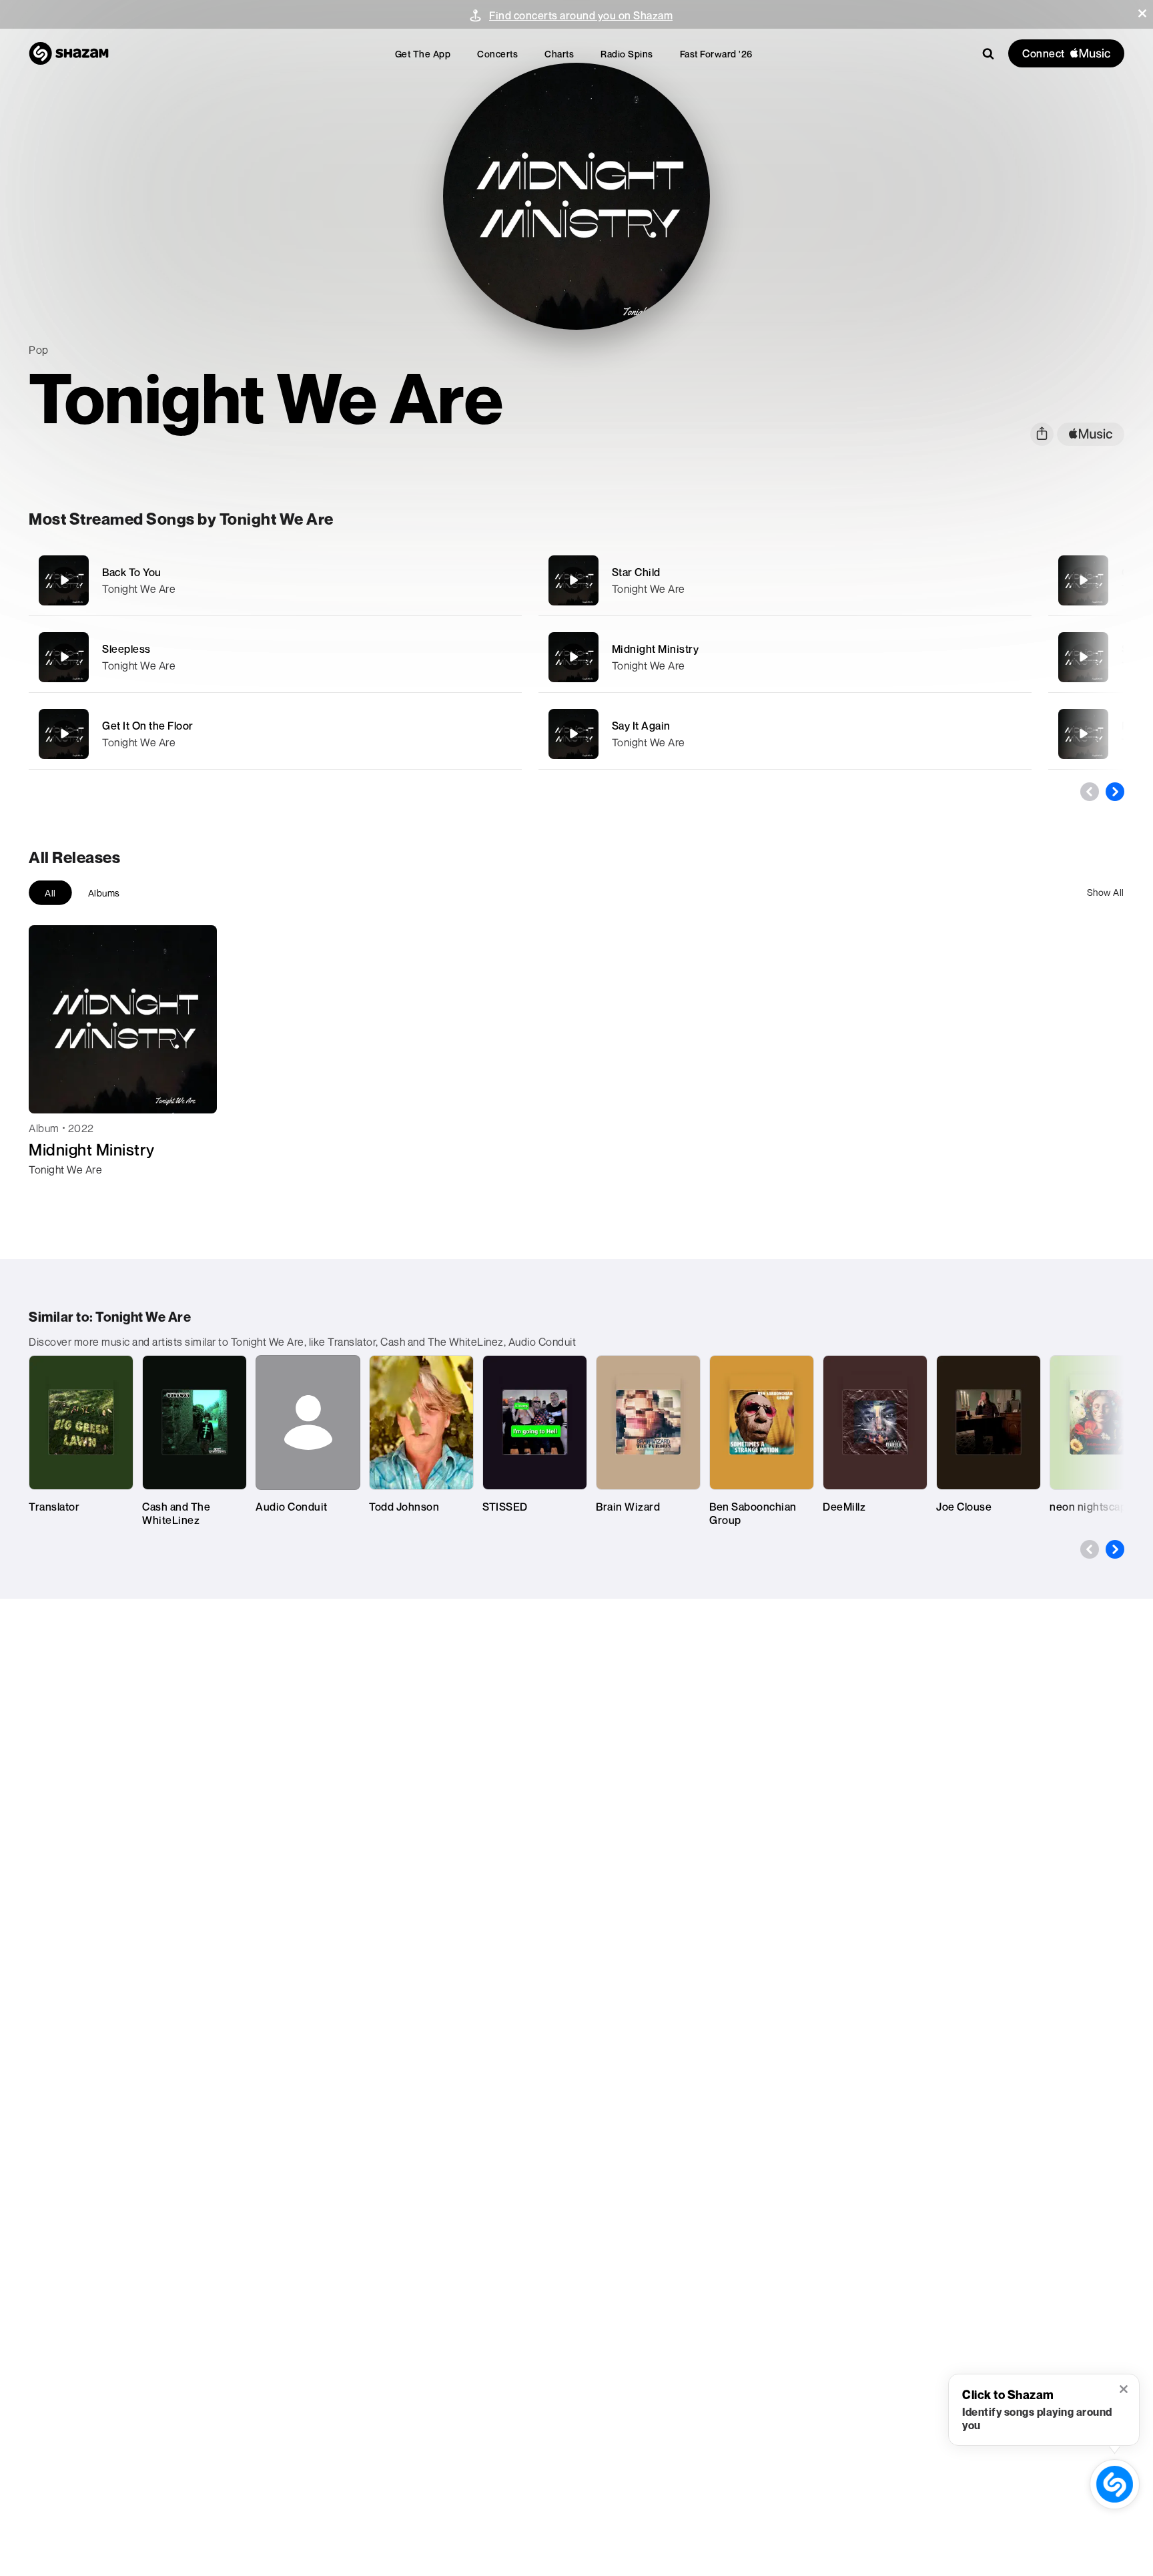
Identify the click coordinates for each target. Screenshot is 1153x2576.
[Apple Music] (53, 1194)
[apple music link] (1091, 434)
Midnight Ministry (656, 649)
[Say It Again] (785, 734)
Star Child (636, 572)
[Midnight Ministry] (785, 657)
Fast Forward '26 (716, 54)
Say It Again (641, 726)
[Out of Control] (1083, 580)
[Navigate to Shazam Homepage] (69, 53)
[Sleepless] (275, 657)
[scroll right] (1115, 792)
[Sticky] (1083, 657)
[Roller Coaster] (1083, 734)
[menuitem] (423, 54)
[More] (467, 580)
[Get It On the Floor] (275, 734)
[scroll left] (1090, 792)
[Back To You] (275, 580)
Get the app (423, 54)
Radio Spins (627, 54)
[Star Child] (785, 580)
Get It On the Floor (148, 726)
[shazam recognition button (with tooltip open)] (1115, 2485)
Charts (559, 54)
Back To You (132, 572)
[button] (1142, 13)
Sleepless (126, 649)
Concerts (497, 54)
